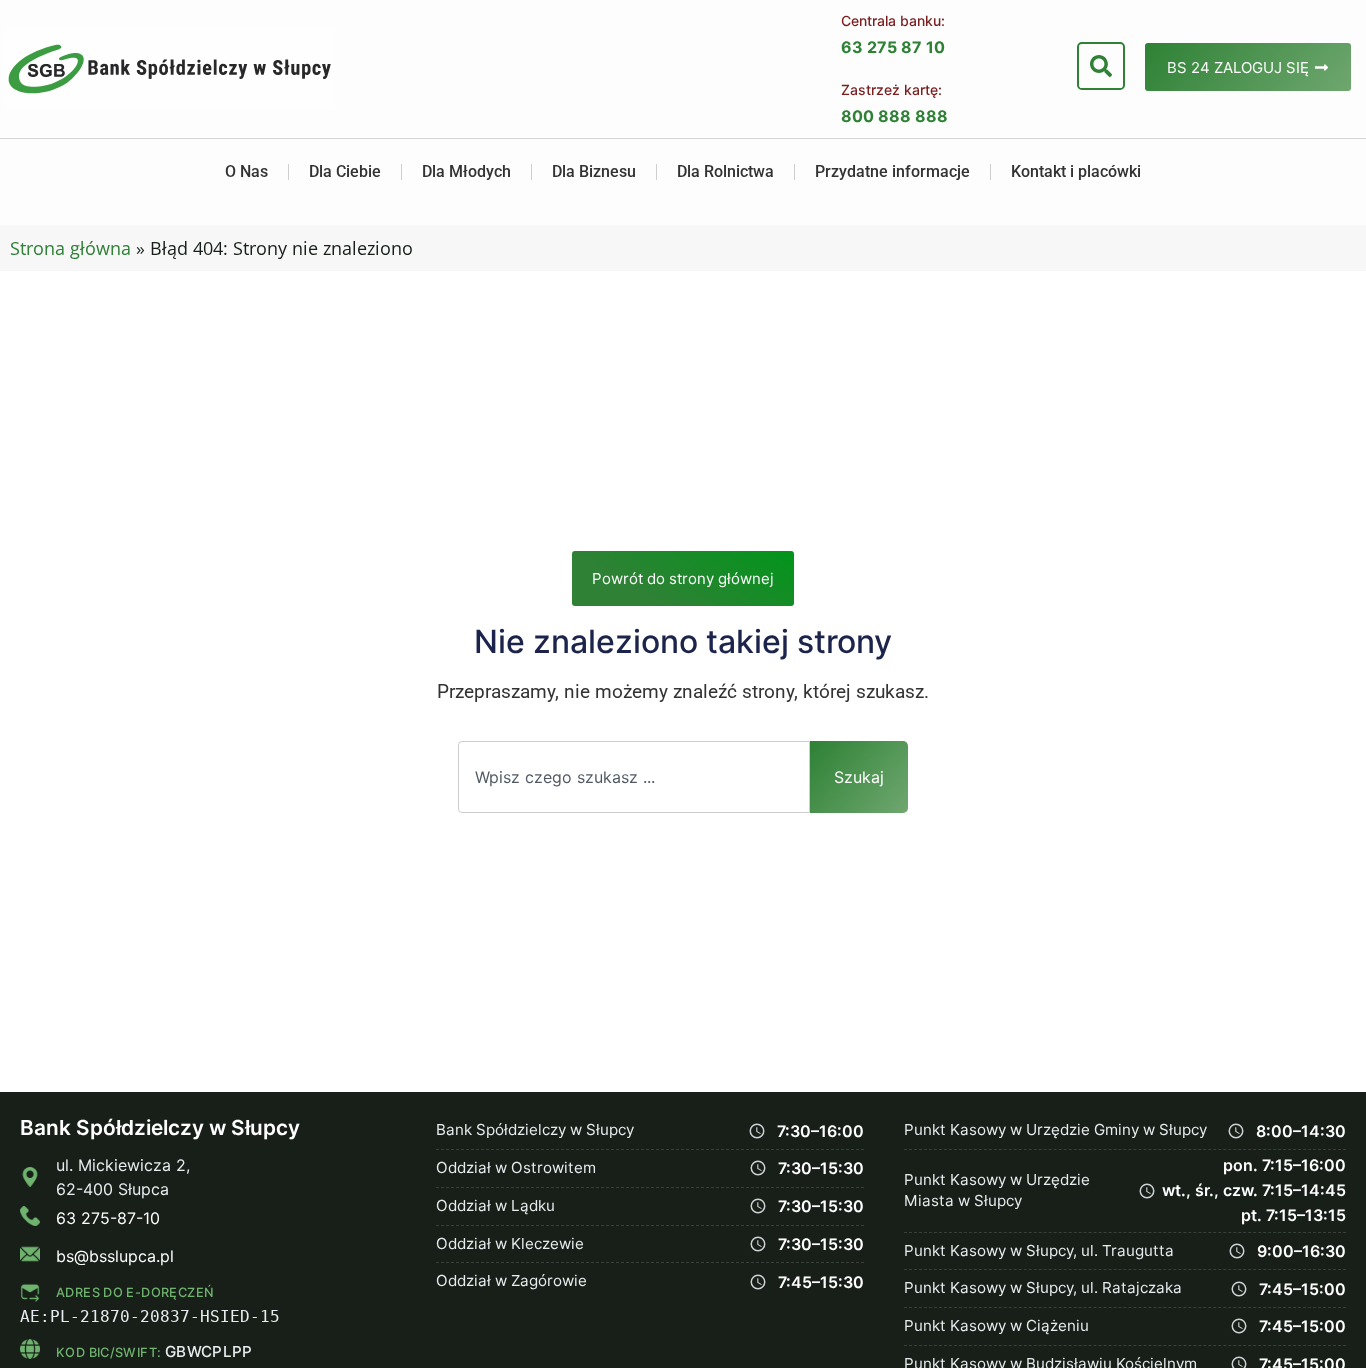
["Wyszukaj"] (1101, 66)
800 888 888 (894, 116)
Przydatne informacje (892, 171)
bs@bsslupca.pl (115, 1256)
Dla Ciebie (345, 171)
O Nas (246, 171)
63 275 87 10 (893, 47)
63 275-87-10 (108, 1218)
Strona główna (70, 248)
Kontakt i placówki (1076, 171)
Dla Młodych (466, 171)
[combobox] (634, 777)
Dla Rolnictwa (725, 171)
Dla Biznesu (594, 171)
